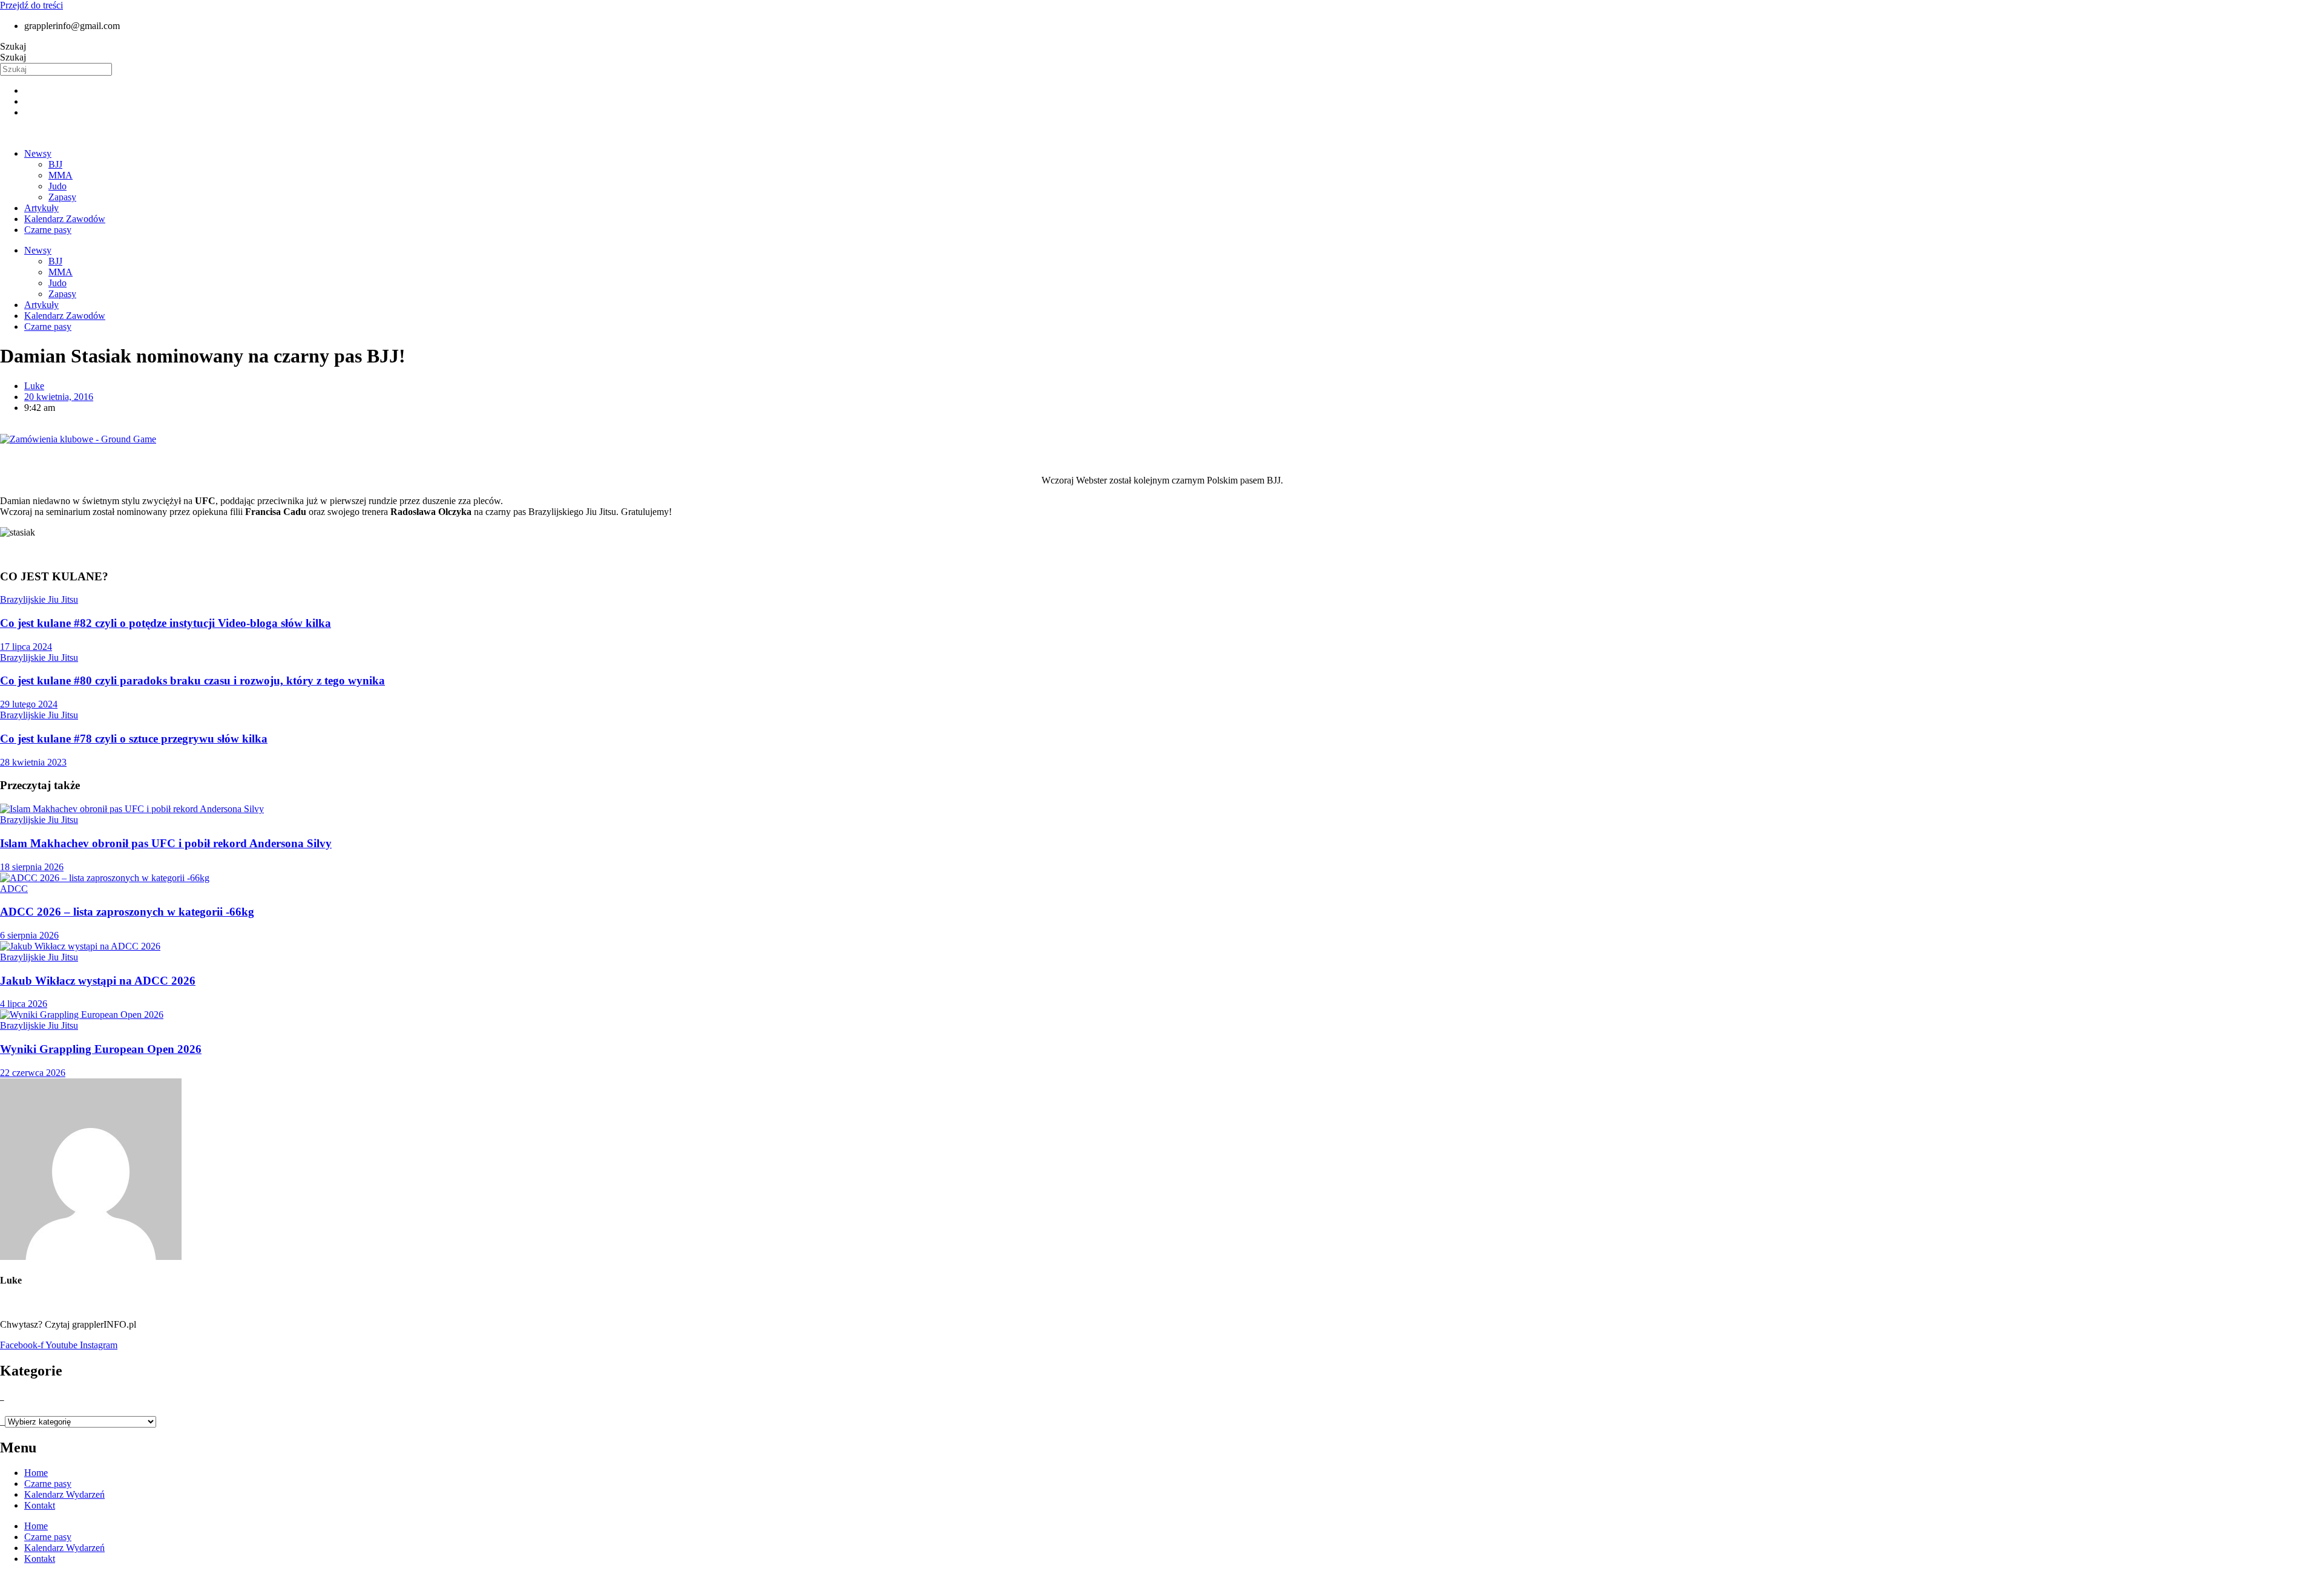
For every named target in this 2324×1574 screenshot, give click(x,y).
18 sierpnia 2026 (32, 867)
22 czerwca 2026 (33, 1073)
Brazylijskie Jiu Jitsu (39, 599)
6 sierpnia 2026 (29, 935)
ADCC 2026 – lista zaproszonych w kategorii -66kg (127, 912)
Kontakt (40, 1505)
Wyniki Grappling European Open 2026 (101, 1049)
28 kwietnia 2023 (33, 762)
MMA (61, 175)
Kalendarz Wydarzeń (64, 1494)
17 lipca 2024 (26, 647)
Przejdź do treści (31, 5)
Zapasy (62, 197)
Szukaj (13, 46)
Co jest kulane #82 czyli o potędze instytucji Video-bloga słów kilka (166, 623)
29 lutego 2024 (29, 704)
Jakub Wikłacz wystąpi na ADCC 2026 (98, 981)
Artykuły (41, 208)
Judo (57, 186)
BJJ (55, 164)
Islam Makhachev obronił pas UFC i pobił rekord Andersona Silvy (166, 843)
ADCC (14, 889)
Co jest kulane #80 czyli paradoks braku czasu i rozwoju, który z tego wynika (192, 680)
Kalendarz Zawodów (65, 219)
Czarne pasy (48, 230)
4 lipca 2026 (24, 1004)
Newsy (38, 153)
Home (36, 1473)
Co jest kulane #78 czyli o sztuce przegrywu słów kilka (134, 739)
